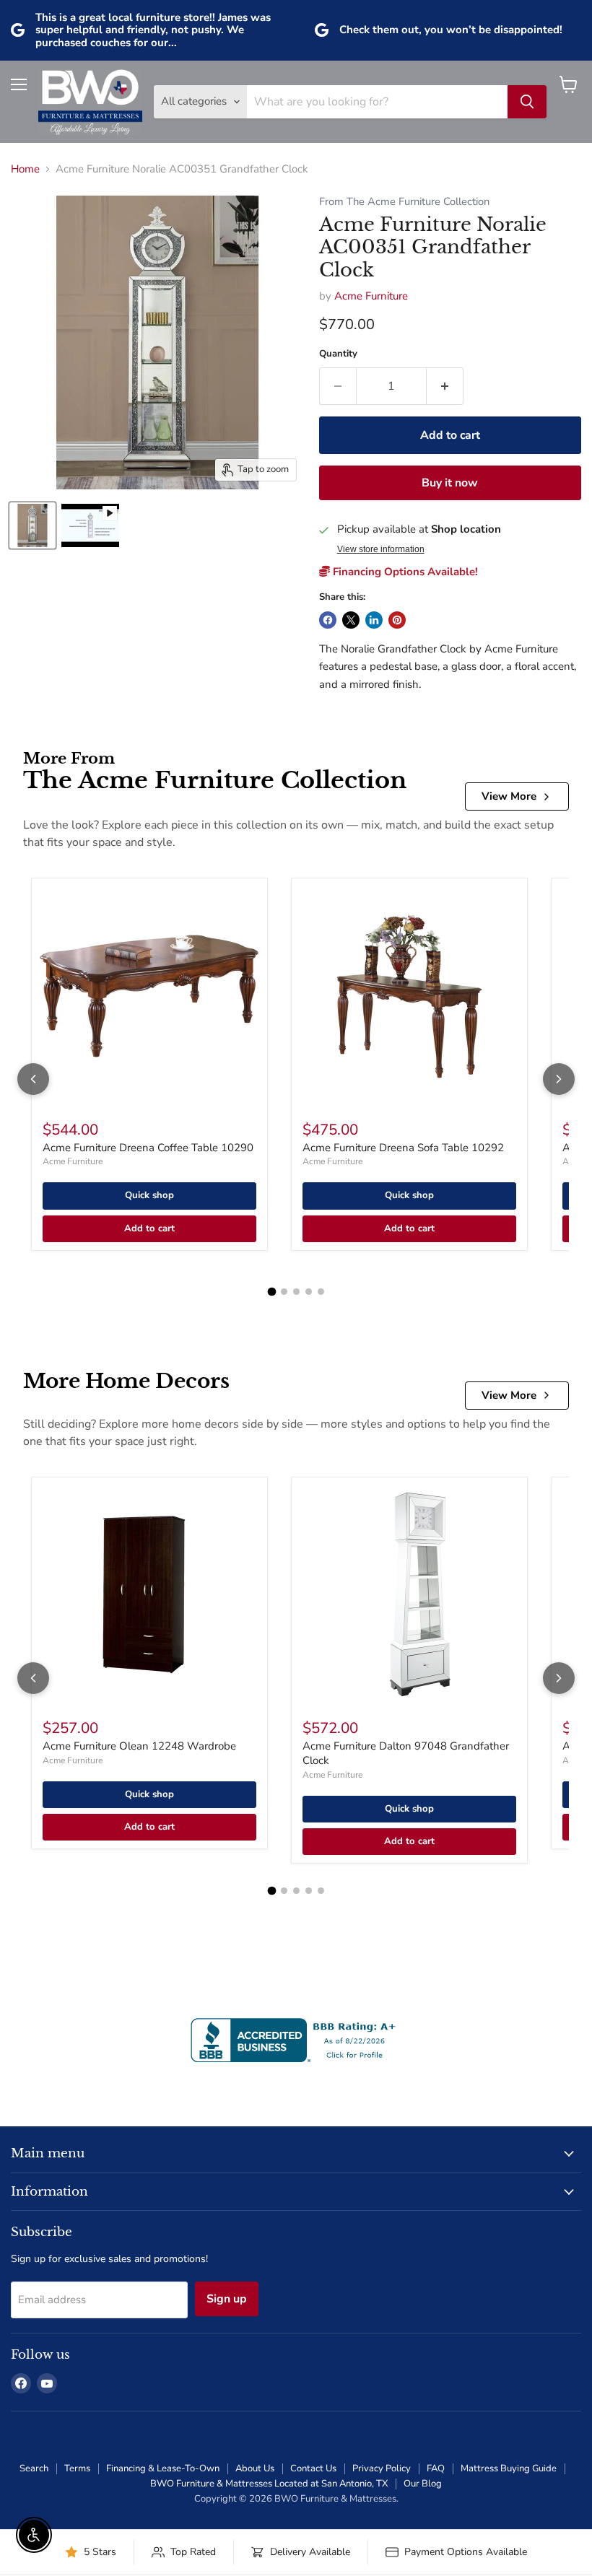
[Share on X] (351, 620)
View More (509, 796)
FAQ (436, 2468)
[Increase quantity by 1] (445, 386)
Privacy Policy (382, 2468)
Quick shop (149, 1195)
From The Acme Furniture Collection (404, 202)
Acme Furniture (371, 296)
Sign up (227, 2299)
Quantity (338, 354)
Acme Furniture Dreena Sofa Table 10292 (403, 1148)
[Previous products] (33, 1079)
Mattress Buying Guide (509, 2468)
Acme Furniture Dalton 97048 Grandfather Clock (406, 1753)
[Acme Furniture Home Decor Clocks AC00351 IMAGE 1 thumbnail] (32, 525)
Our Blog (423, 2484)
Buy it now (450, 483)
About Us (255, 2468)
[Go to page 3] (296, 1292)
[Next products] (559, 1079)
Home (25, 169)
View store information (381, 549)
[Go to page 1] (271, 1292)
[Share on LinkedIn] (374, 620)
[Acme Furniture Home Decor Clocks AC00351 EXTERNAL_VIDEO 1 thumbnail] (90, 525)
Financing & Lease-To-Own (163, 2468)
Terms (77, 2468)
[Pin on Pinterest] (397, 620)
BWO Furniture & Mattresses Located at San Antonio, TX (269, 2484)
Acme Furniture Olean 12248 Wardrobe (139, 1746)
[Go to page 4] (309, 1292)
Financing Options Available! (404, 572)
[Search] (527, 102)
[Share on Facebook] (328, 620)
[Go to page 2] (284, 1292)
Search (34, 2468)
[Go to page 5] (321, 1292)
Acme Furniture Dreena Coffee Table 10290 (148, 1148)
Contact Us (313, 2468)
